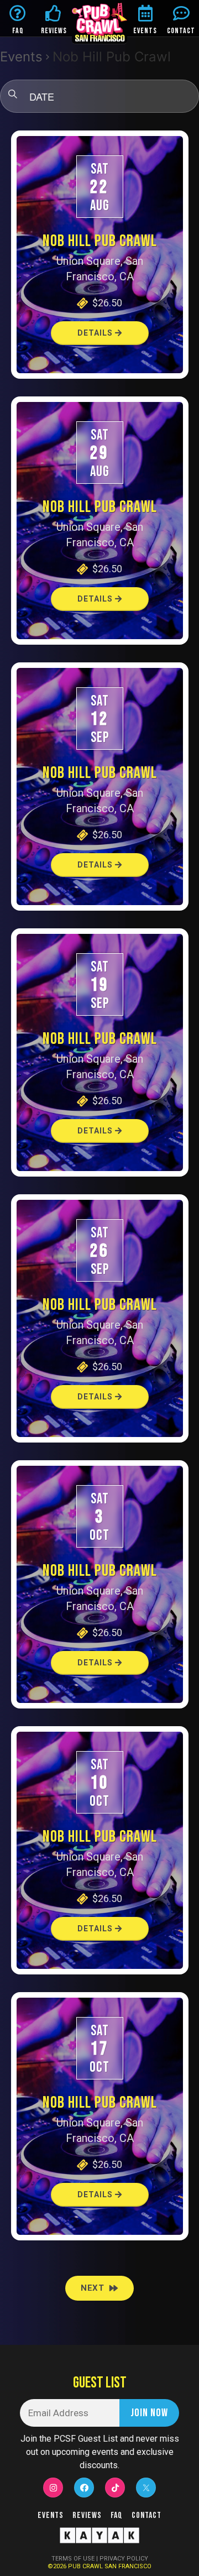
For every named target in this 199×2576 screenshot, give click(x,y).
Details (96, 333)
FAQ (18, 31)
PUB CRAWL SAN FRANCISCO (110, 2566)
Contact (146, 2515)
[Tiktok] (115, 2488)
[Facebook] (84, 2488)
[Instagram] (53, 2488)
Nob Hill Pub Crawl (100, 241)
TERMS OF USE (73, 2559)
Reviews (87, 2515)
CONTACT (181, 31)
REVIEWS (54, 31)
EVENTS (145, 31)
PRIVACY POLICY (124, 2559)
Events (21, 57)
